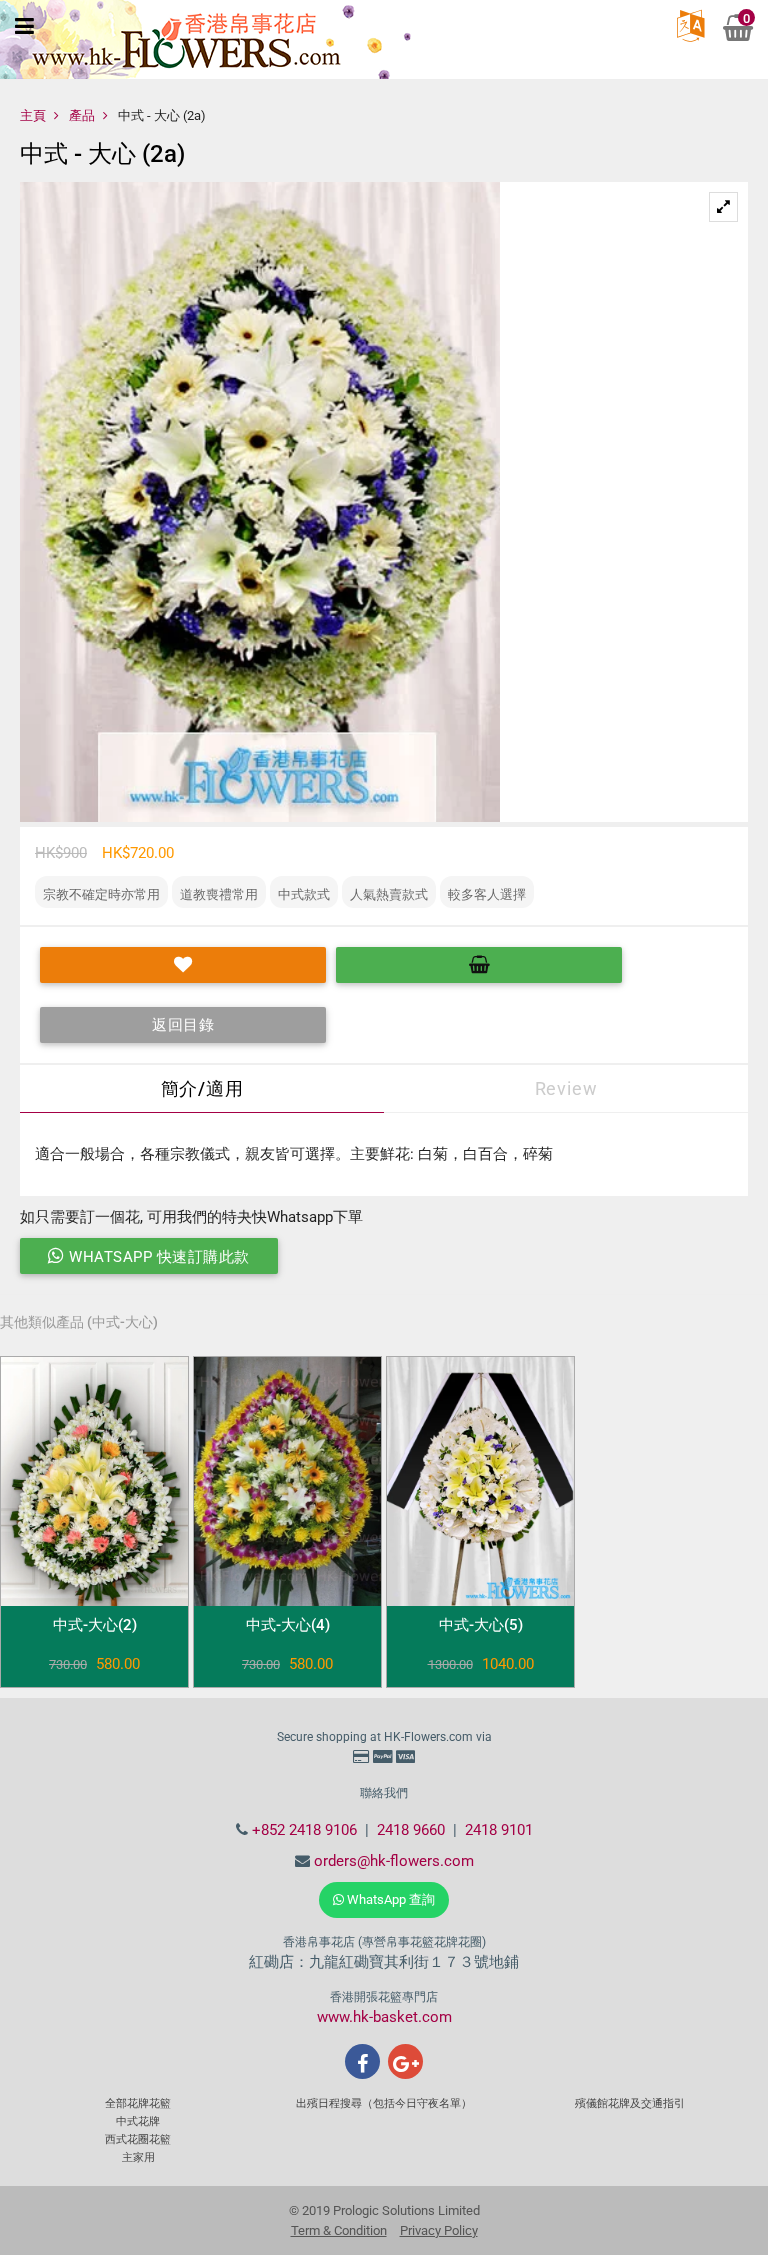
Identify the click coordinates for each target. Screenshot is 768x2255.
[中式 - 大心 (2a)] (723, 207)
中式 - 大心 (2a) (162, 115)
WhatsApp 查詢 (389, 1899)
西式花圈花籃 (138, 2139)
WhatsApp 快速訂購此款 (157, 1257)
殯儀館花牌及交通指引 (630, 2103)
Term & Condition (339, 2230)
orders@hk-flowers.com (394, 1861)
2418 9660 (411, 1830)
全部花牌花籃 (138, 2103)
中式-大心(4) (288, 1625)
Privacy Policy (439, 2230)
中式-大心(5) (481, 1625)
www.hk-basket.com (384, 2017)
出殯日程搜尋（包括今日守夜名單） (384, 2103)
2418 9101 (499, 1830)
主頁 (33, 115)
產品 (82, 115)
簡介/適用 (202, 1088)
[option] (384, 502)
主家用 (138, 2157)
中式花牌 (138, 2121)
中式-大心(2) (95, 1625)
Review (566, 1088)
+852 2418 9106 (304, 1830)
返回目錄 (183, 1025)
